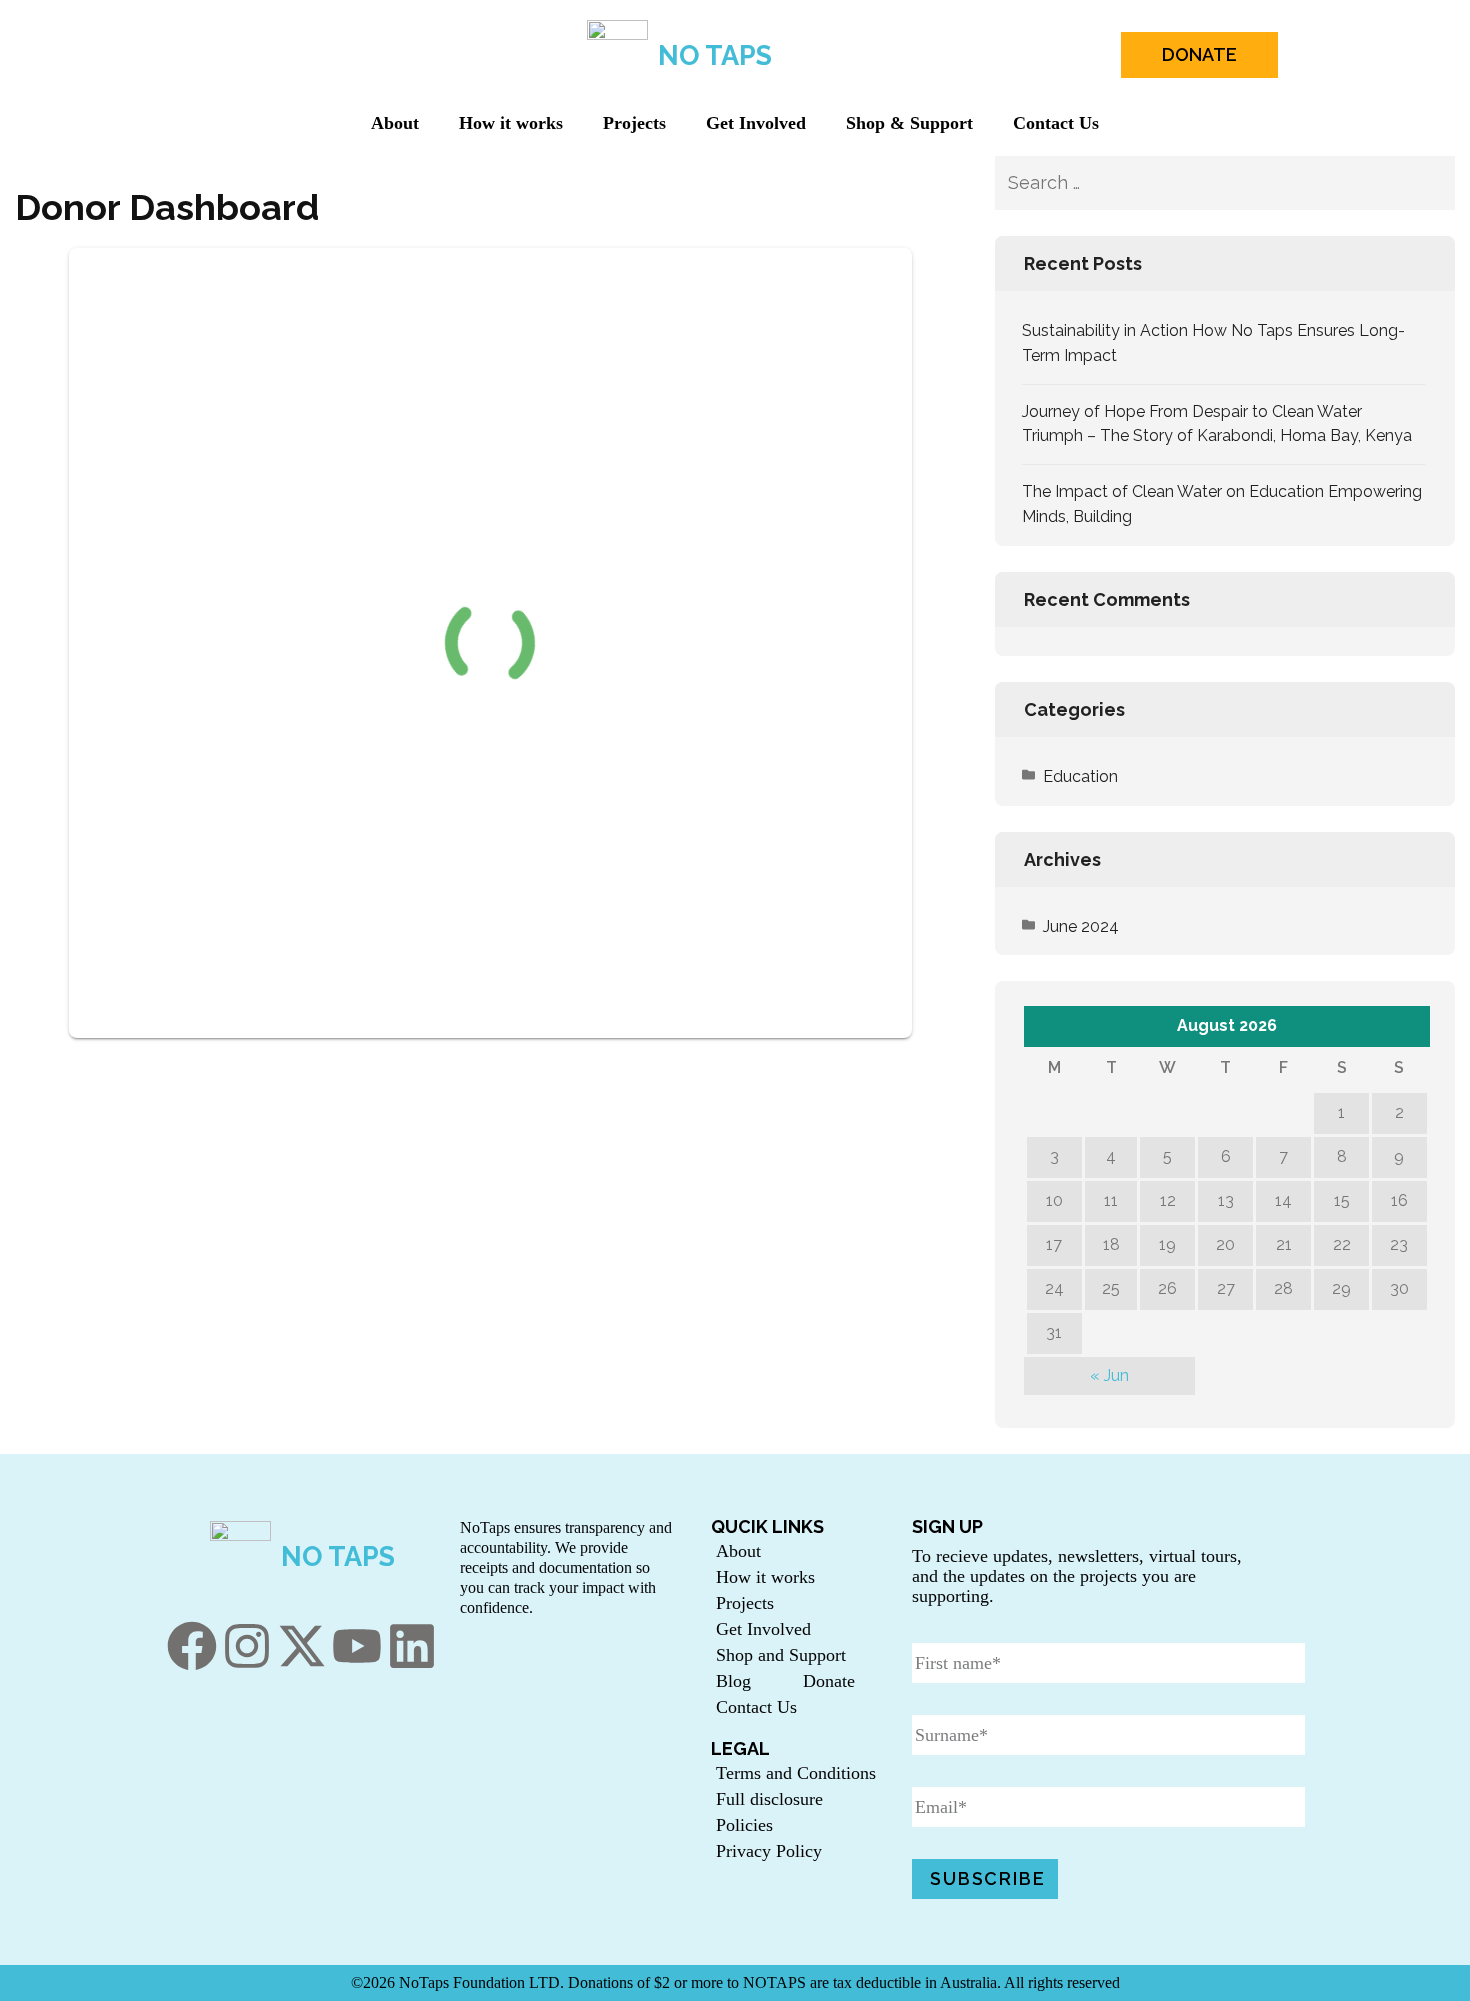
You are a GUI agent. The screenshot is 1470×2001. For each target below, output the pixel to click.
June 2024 (1081, 926)
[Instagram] (247, 1646)
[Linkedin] (412, 1646)
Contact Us (1056, 123)
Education (1080, 776)
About (395, 123)
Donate (829, 1681)
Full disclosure (769, 1799)
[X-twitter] (302, 1646)
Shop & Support (909, 123)
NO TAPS (715, 55)
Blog (733, 1681)
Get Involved (756, 123)
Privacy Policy (769, 1851)
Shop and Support (781, 1655)
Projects (634, 123)
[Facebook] (192, 1646)
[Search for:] (1192, 183)
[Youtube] (357, 1646)
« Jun (1109, 1375)
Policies (744, 1825)
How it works (511, 123)
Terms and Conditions (796, 1773)
